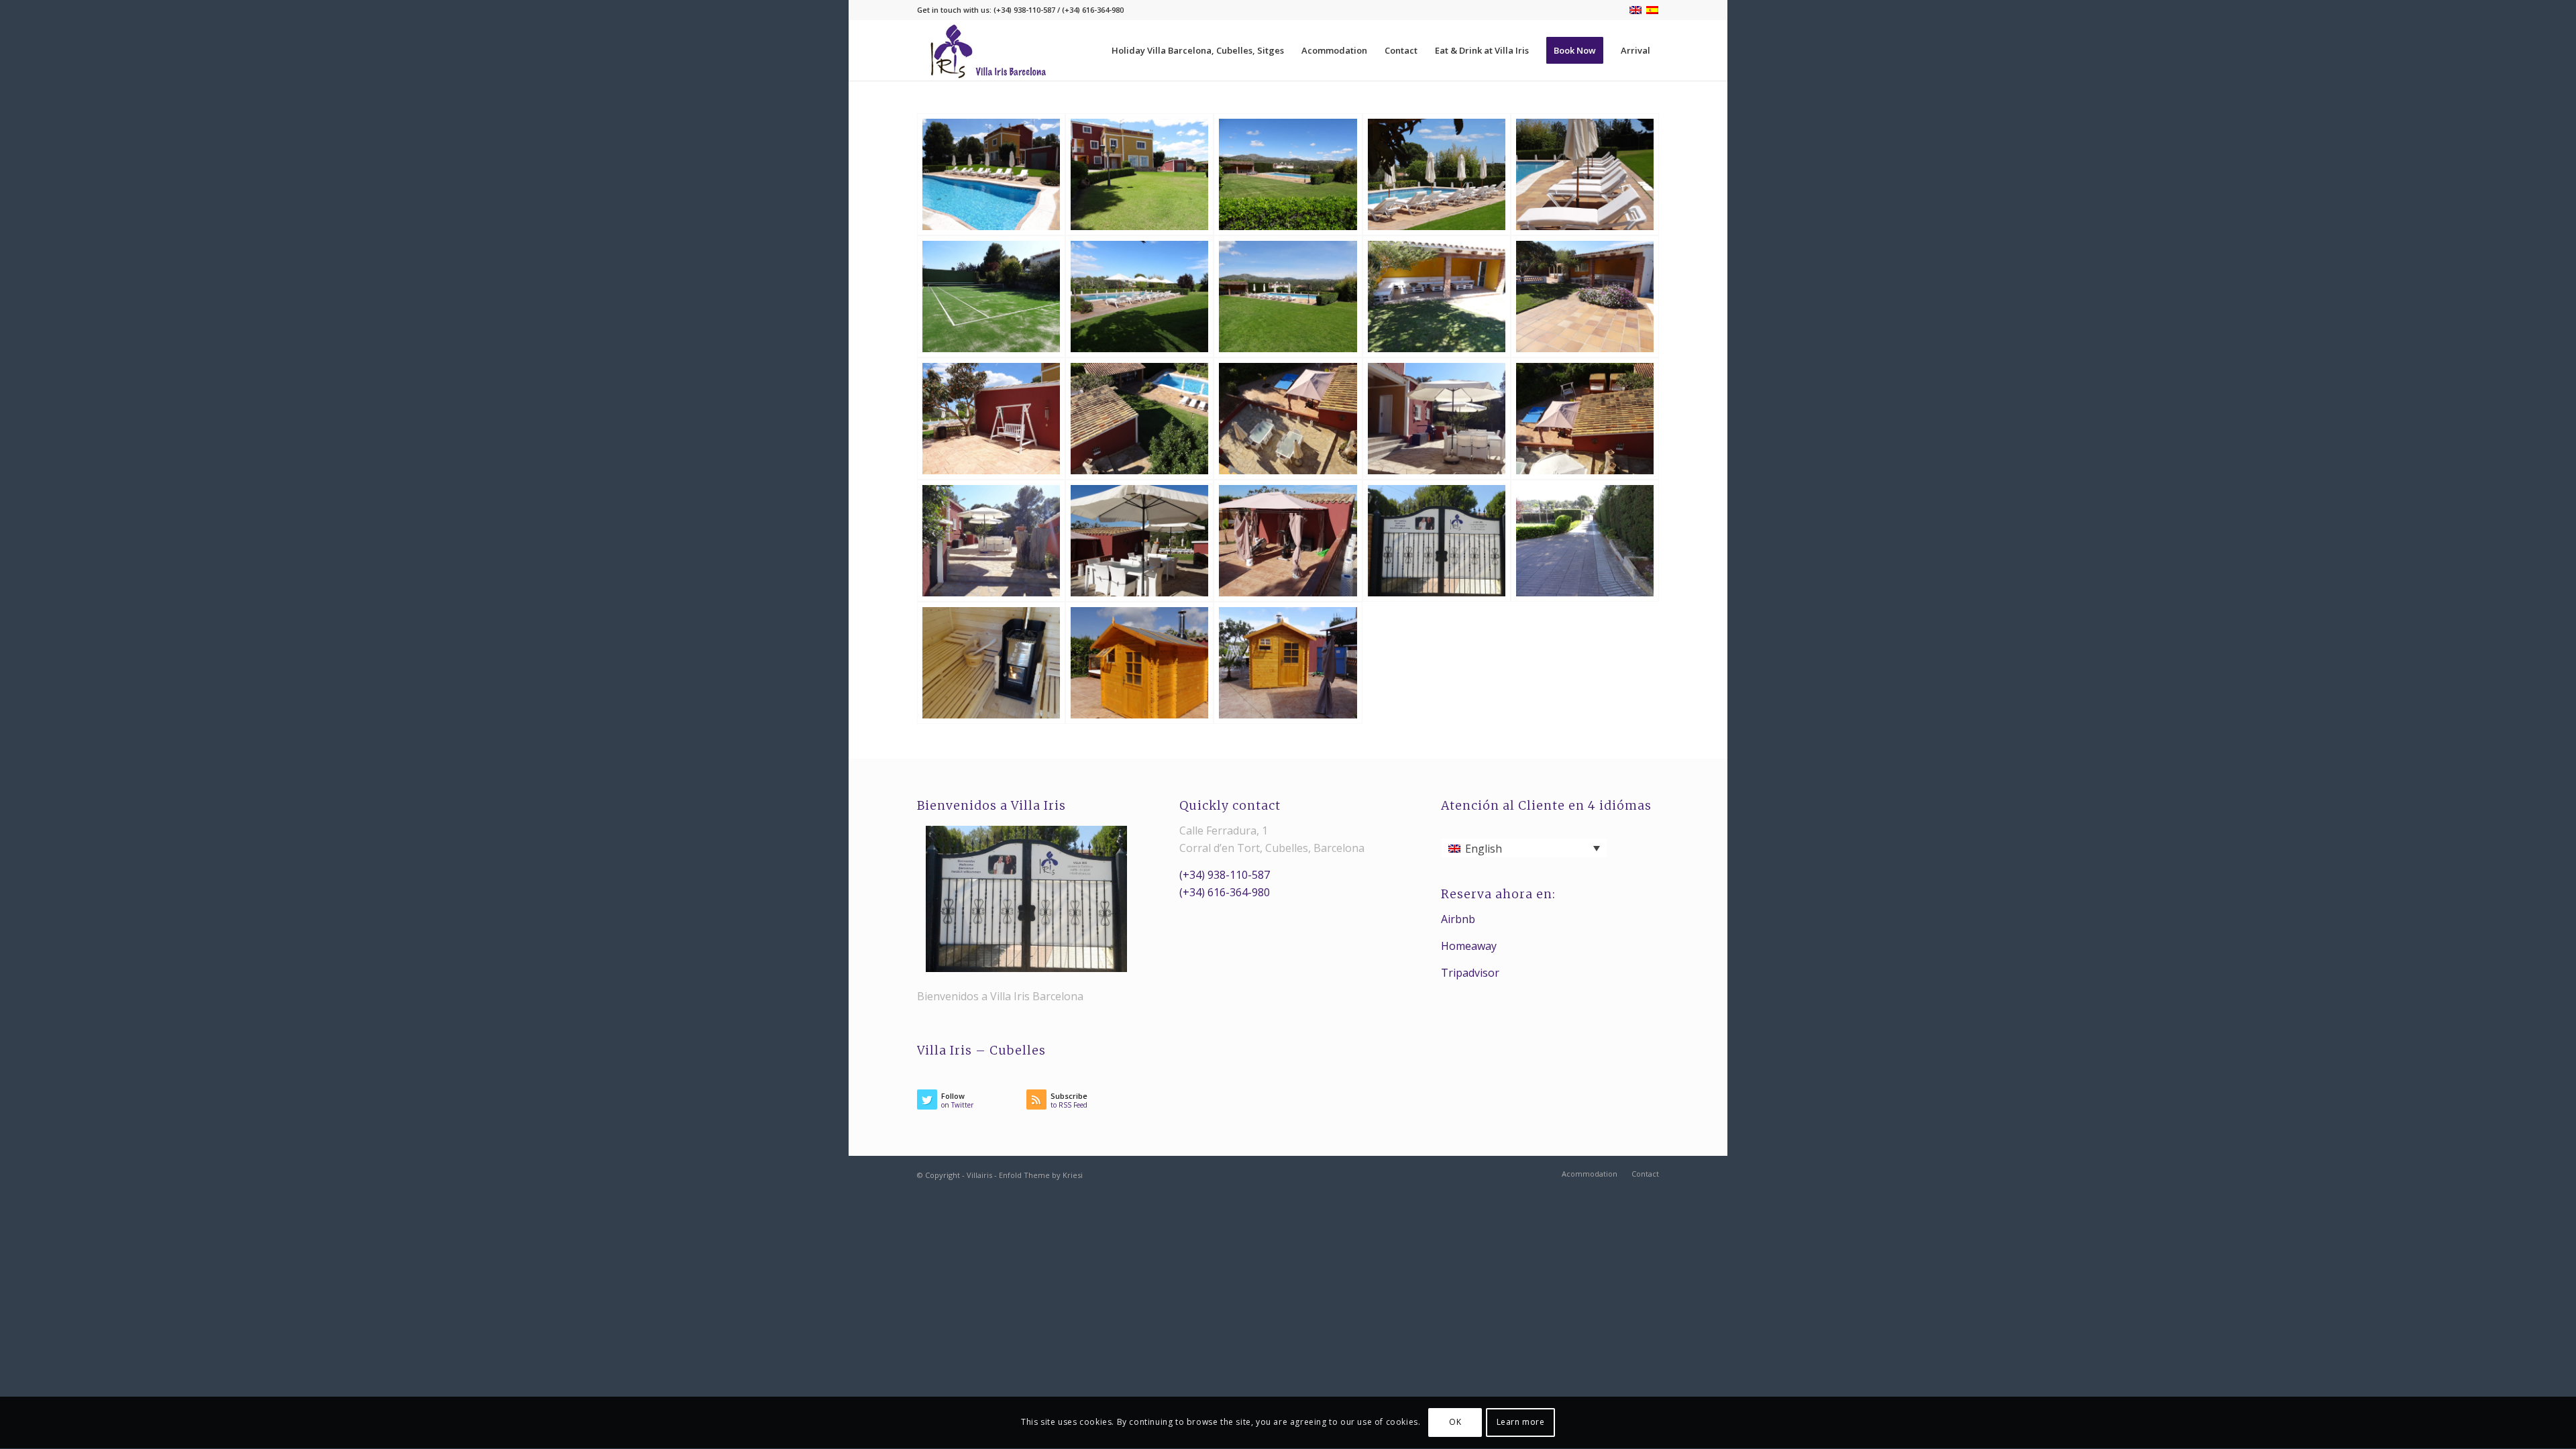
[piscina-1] (1437, 174)
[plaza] (1288, 541)
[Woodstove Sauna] (991, 663)
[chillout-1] (1437, 297)
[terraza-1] (1437, 419)
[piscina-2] (1585, 174)
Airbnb (1458, 919)
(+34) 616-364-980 (1225, 892)
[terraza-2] (1139, 541)
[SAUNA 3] (1288, 663)
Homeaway (1469, 946)
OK (1455, 1423)
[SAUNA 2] (1139, 663)
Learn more (1521, 1423)
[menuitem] (1198, 50)
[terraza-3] (991, 541)
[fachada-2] (1139, 174)
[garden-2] (1288, 297)
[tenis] (991, 297)
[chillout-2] (1585, 297)
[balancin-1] (991, 419)
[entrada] (1437, 541)
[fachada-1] (991, 174)
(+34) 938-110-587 (1225, 875)
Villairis (979, 1175)
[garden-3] (1139, 297)
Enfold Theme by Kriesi (1041, 1175)
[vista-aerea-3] (1139, 419)
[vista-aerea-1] (1585, 419)
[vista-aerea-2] (1288, 419)
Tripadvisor (1470, 973)
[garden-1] (1288, 174)
